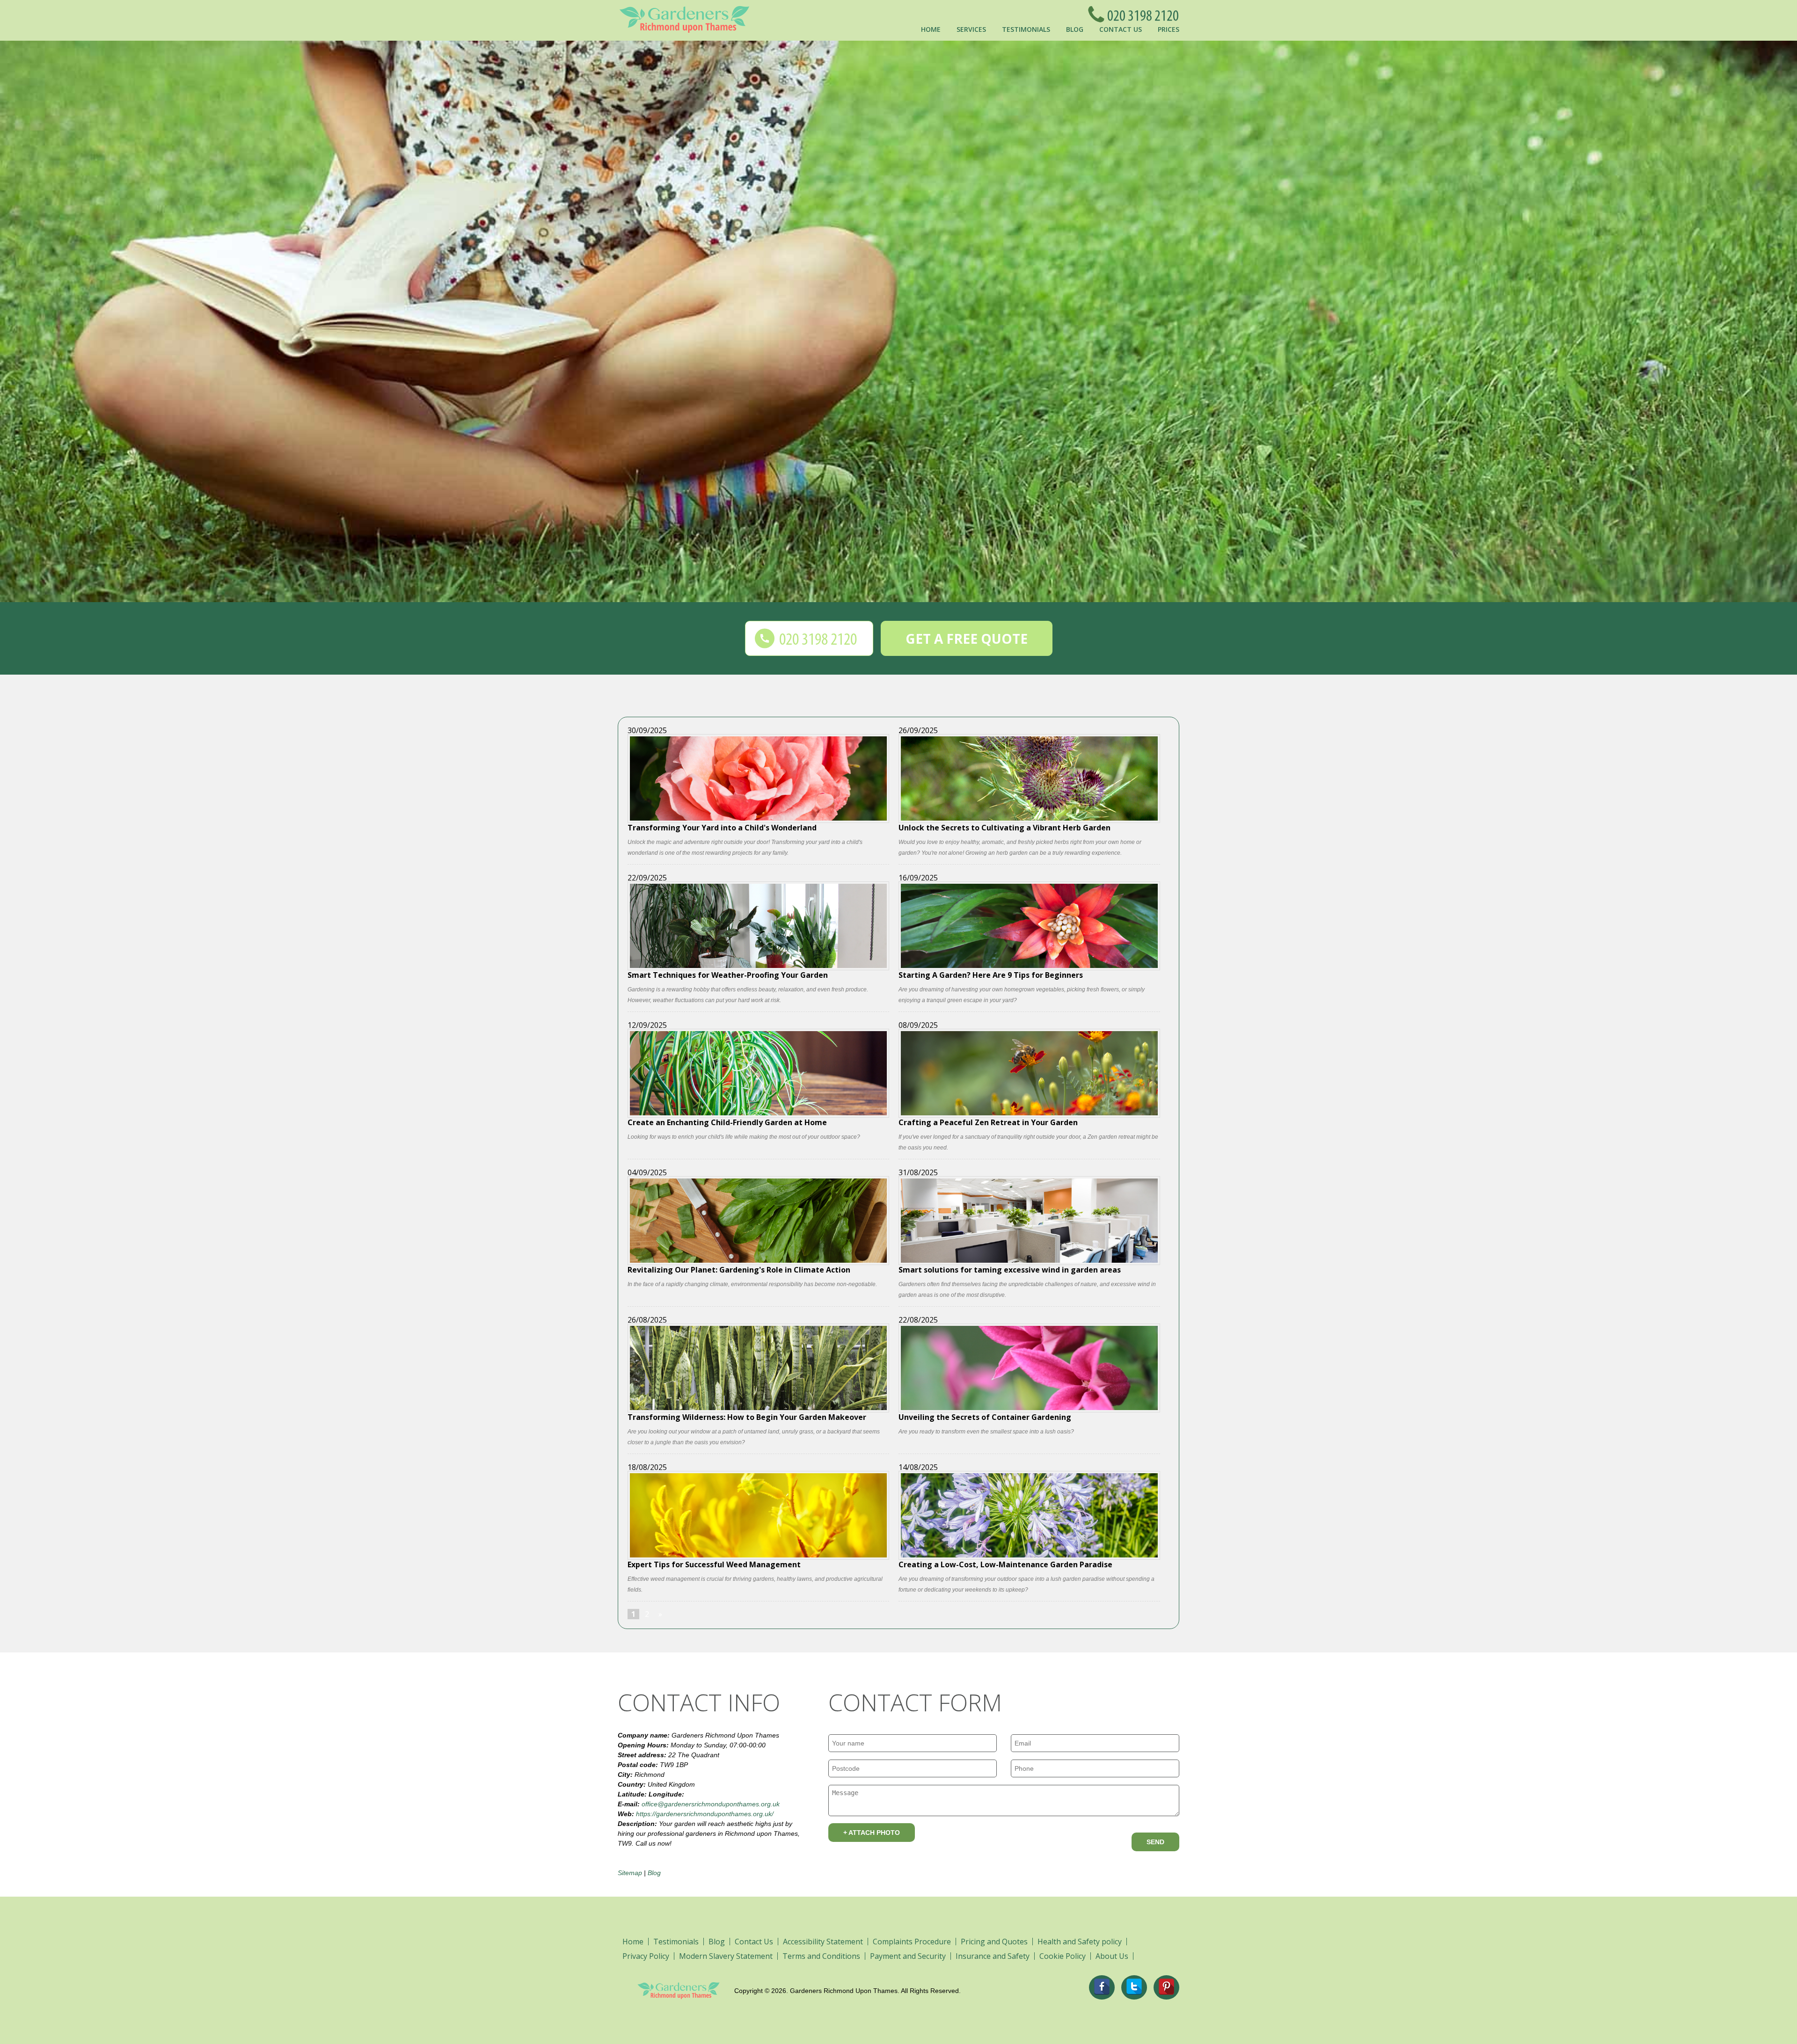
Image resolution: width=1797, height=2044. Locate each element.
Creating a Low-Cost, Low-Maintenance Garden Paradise (1005, 1564)
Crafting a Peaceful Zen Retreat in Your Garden (988, 1122)
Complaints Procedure (912, 1942)
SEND (1155, 1842)
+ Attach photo (872, 1833)
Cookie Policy (1063, 1956)
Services (971, 29)
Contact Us (1121, 29)
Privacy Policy (646, 1956)
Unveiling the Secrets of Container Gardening (985, 1416)
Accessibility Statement (823, 1942)
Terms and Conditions (821, 1956)
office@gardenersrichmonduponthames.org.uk (711, 1804)
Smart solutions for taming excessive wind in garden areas (1010, 1269)
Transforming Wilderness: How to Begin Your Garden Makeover (747, 1416)
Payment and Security (908, 1956)
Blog (1075, 29)
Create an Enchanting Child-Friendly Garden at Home (727, 1122)
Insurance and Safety (993, 1956)
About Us (1112, 1956)
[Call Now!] (1140, 14)
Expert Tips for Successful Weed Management (714, 1564)
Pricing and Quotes (994, 1942)
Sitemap (630, 1873)
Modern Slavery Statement (726, 1956)
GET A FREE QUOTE (967, 639)
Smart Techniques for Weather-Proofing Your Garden (728, 974)
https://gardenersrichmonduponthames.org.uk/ (705, 1814)
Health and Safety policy (1080, 1942)
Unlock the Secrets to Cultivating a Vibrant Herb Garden (1004, 827)
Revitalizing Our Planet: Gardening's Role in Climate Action (739, 1269)
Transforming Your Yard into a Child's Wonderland (722, 827)
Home (931, 29)
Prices (1169, 29)
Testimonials (1026, 29)
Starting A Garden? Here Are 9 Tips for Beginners (991, 974)
